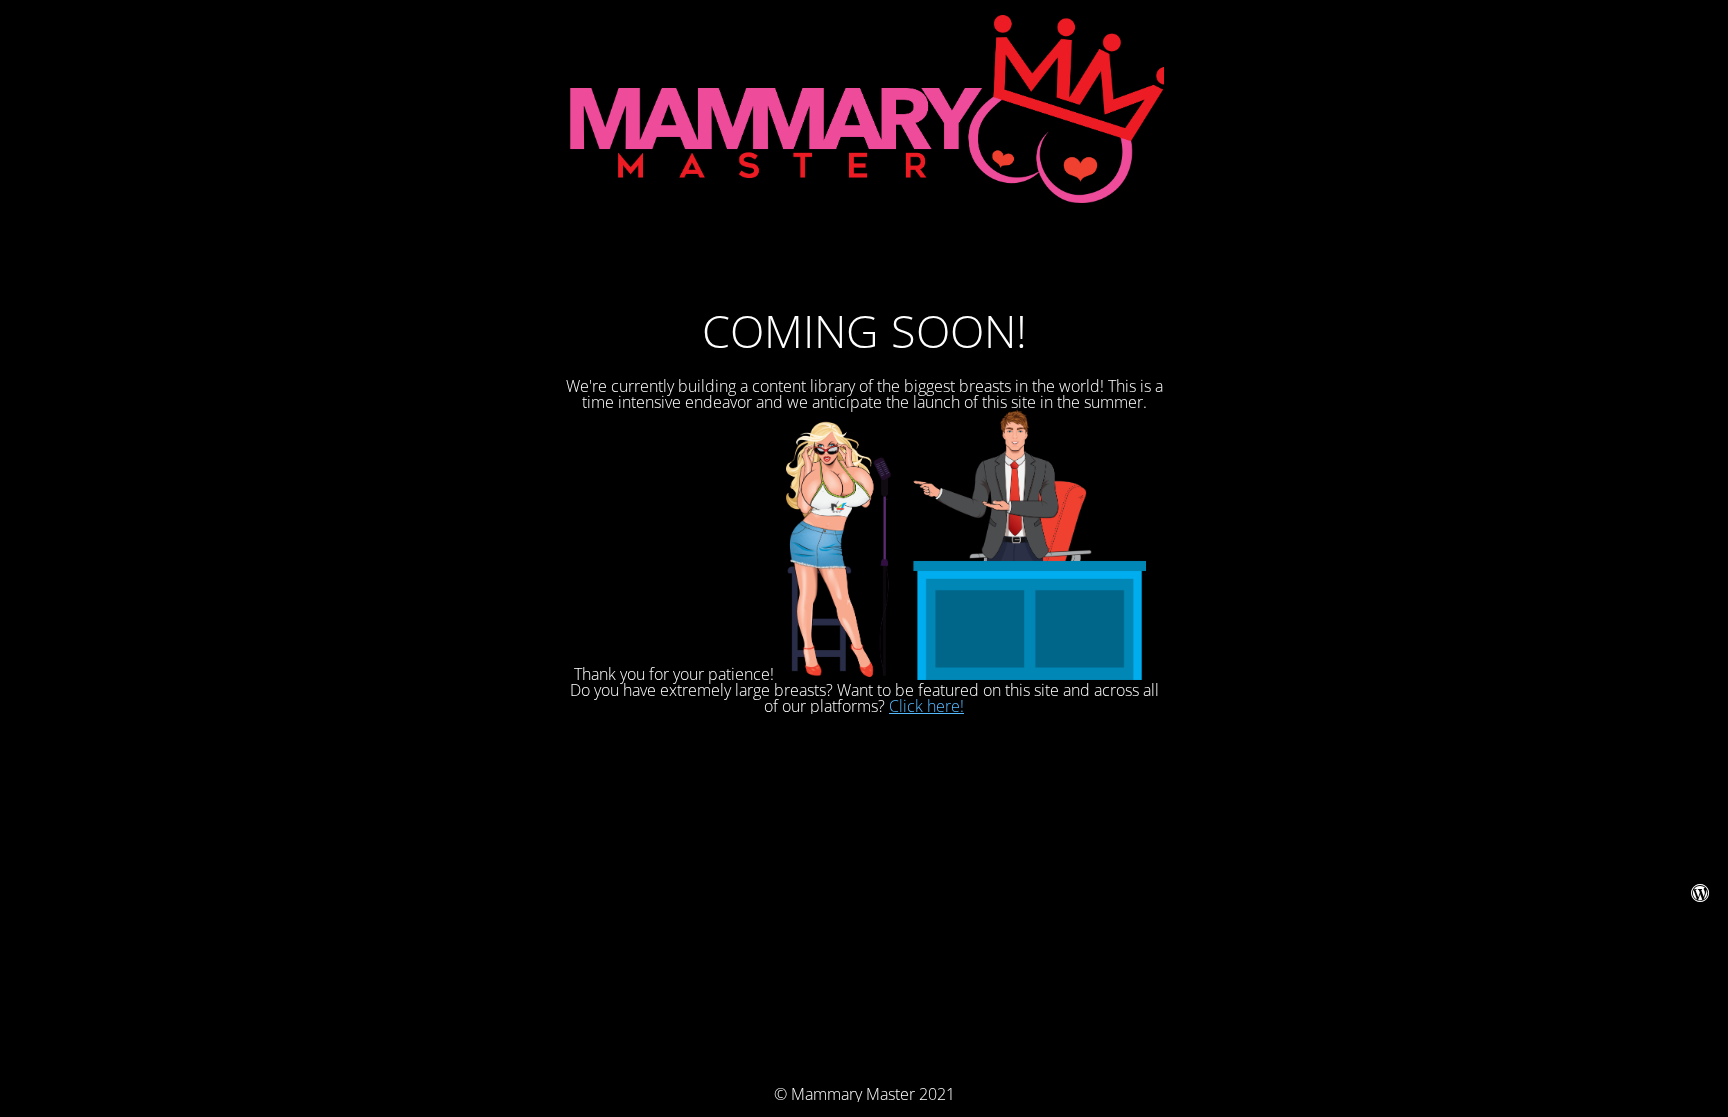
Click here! (926, 706)
